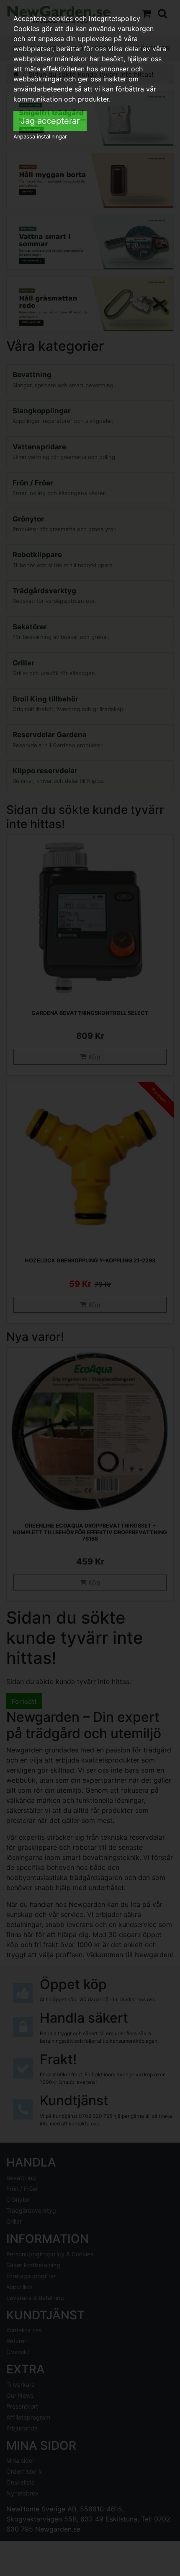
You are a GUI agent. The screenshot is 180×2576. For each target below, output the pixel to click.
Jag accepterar (50, 121)
